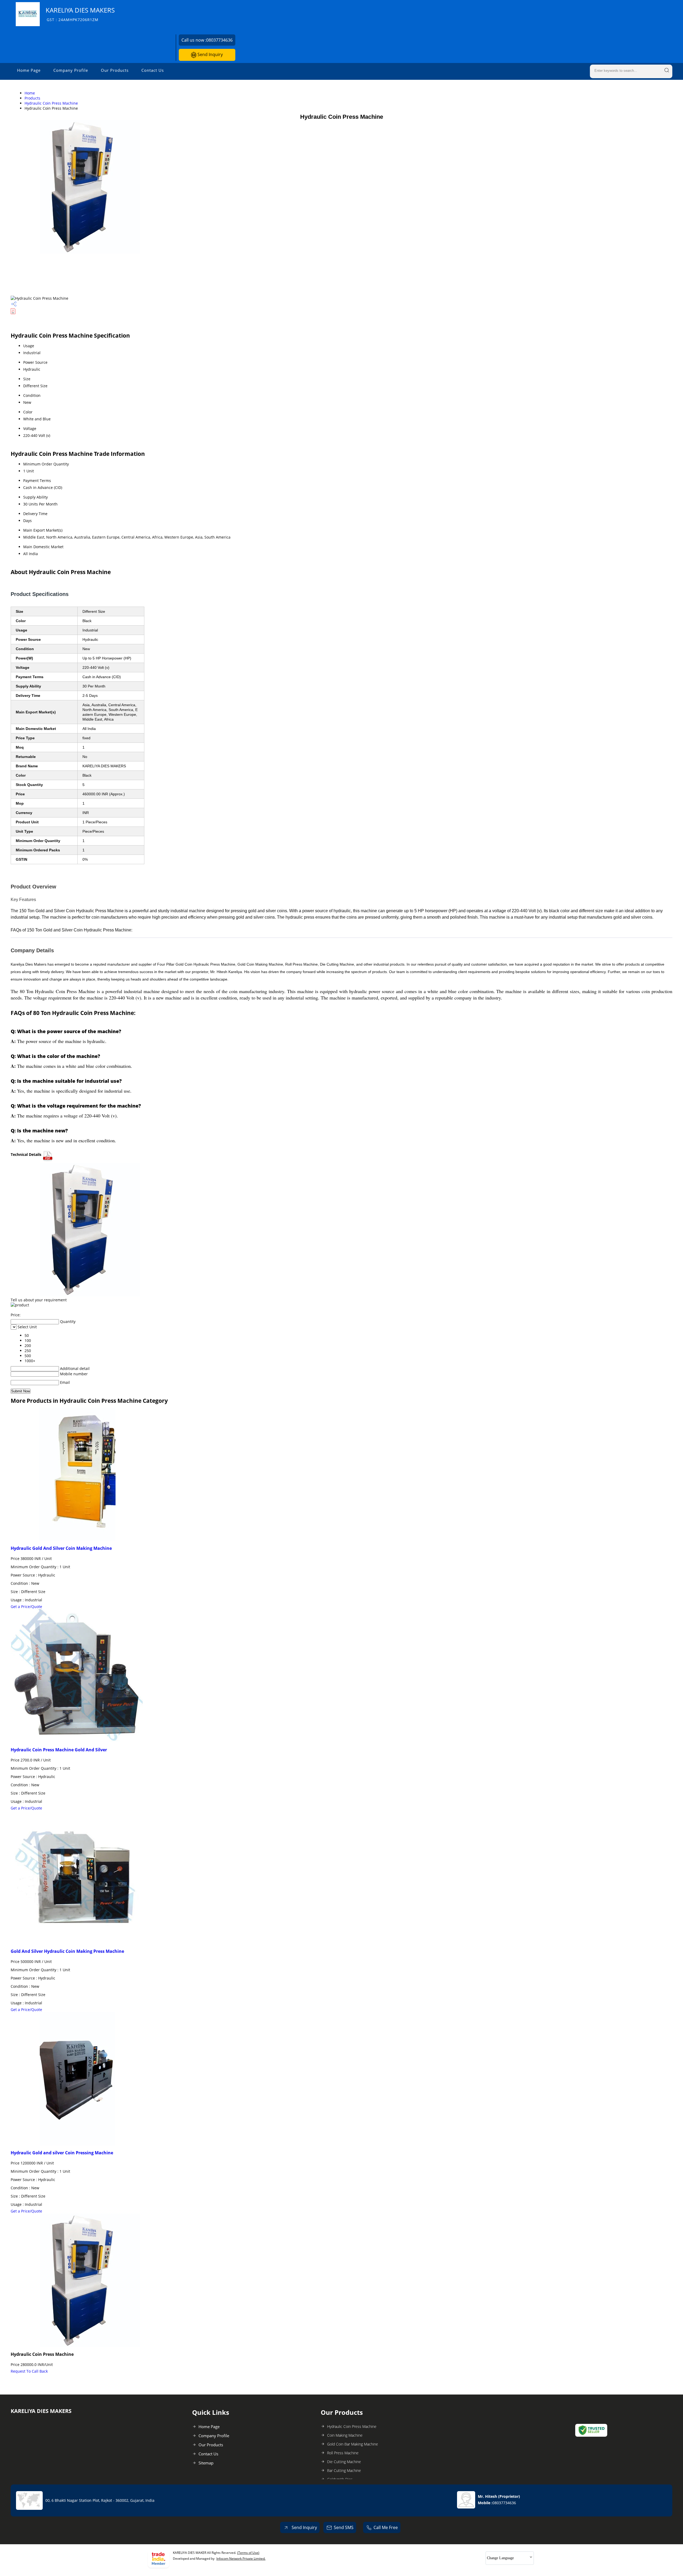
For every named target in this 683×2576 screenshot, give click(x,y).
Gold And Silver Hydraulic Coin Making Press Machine (67, 1951)
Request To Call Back (29, 2371)
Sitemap (206, 2463)
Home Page (29, 70)
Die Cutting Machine (344, 2462)
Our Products (115, 70)
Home (30, 93)
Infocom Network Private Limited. (241, 2559)
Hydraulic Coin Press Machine (51, 103)
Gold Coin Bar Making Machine (353, 2444)
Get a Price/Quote (26, 1607)
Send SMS (344, 2527)
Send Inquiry (210, 54)
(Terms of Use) (248, 2553)
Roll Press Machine (343, 2453)
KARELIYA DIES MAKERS (80, 14)
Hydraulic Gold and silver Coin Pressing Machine (62, 2153)
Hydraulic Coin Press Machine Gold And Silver (59, 1750)
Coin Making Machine (345, 2435)
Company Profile (71, 70)
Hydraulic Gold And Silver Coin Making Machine (61, 1548)
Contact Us (153, 70)
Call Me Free (386, 2527)
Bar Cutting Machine (344, 2470)
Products (32, 98)
